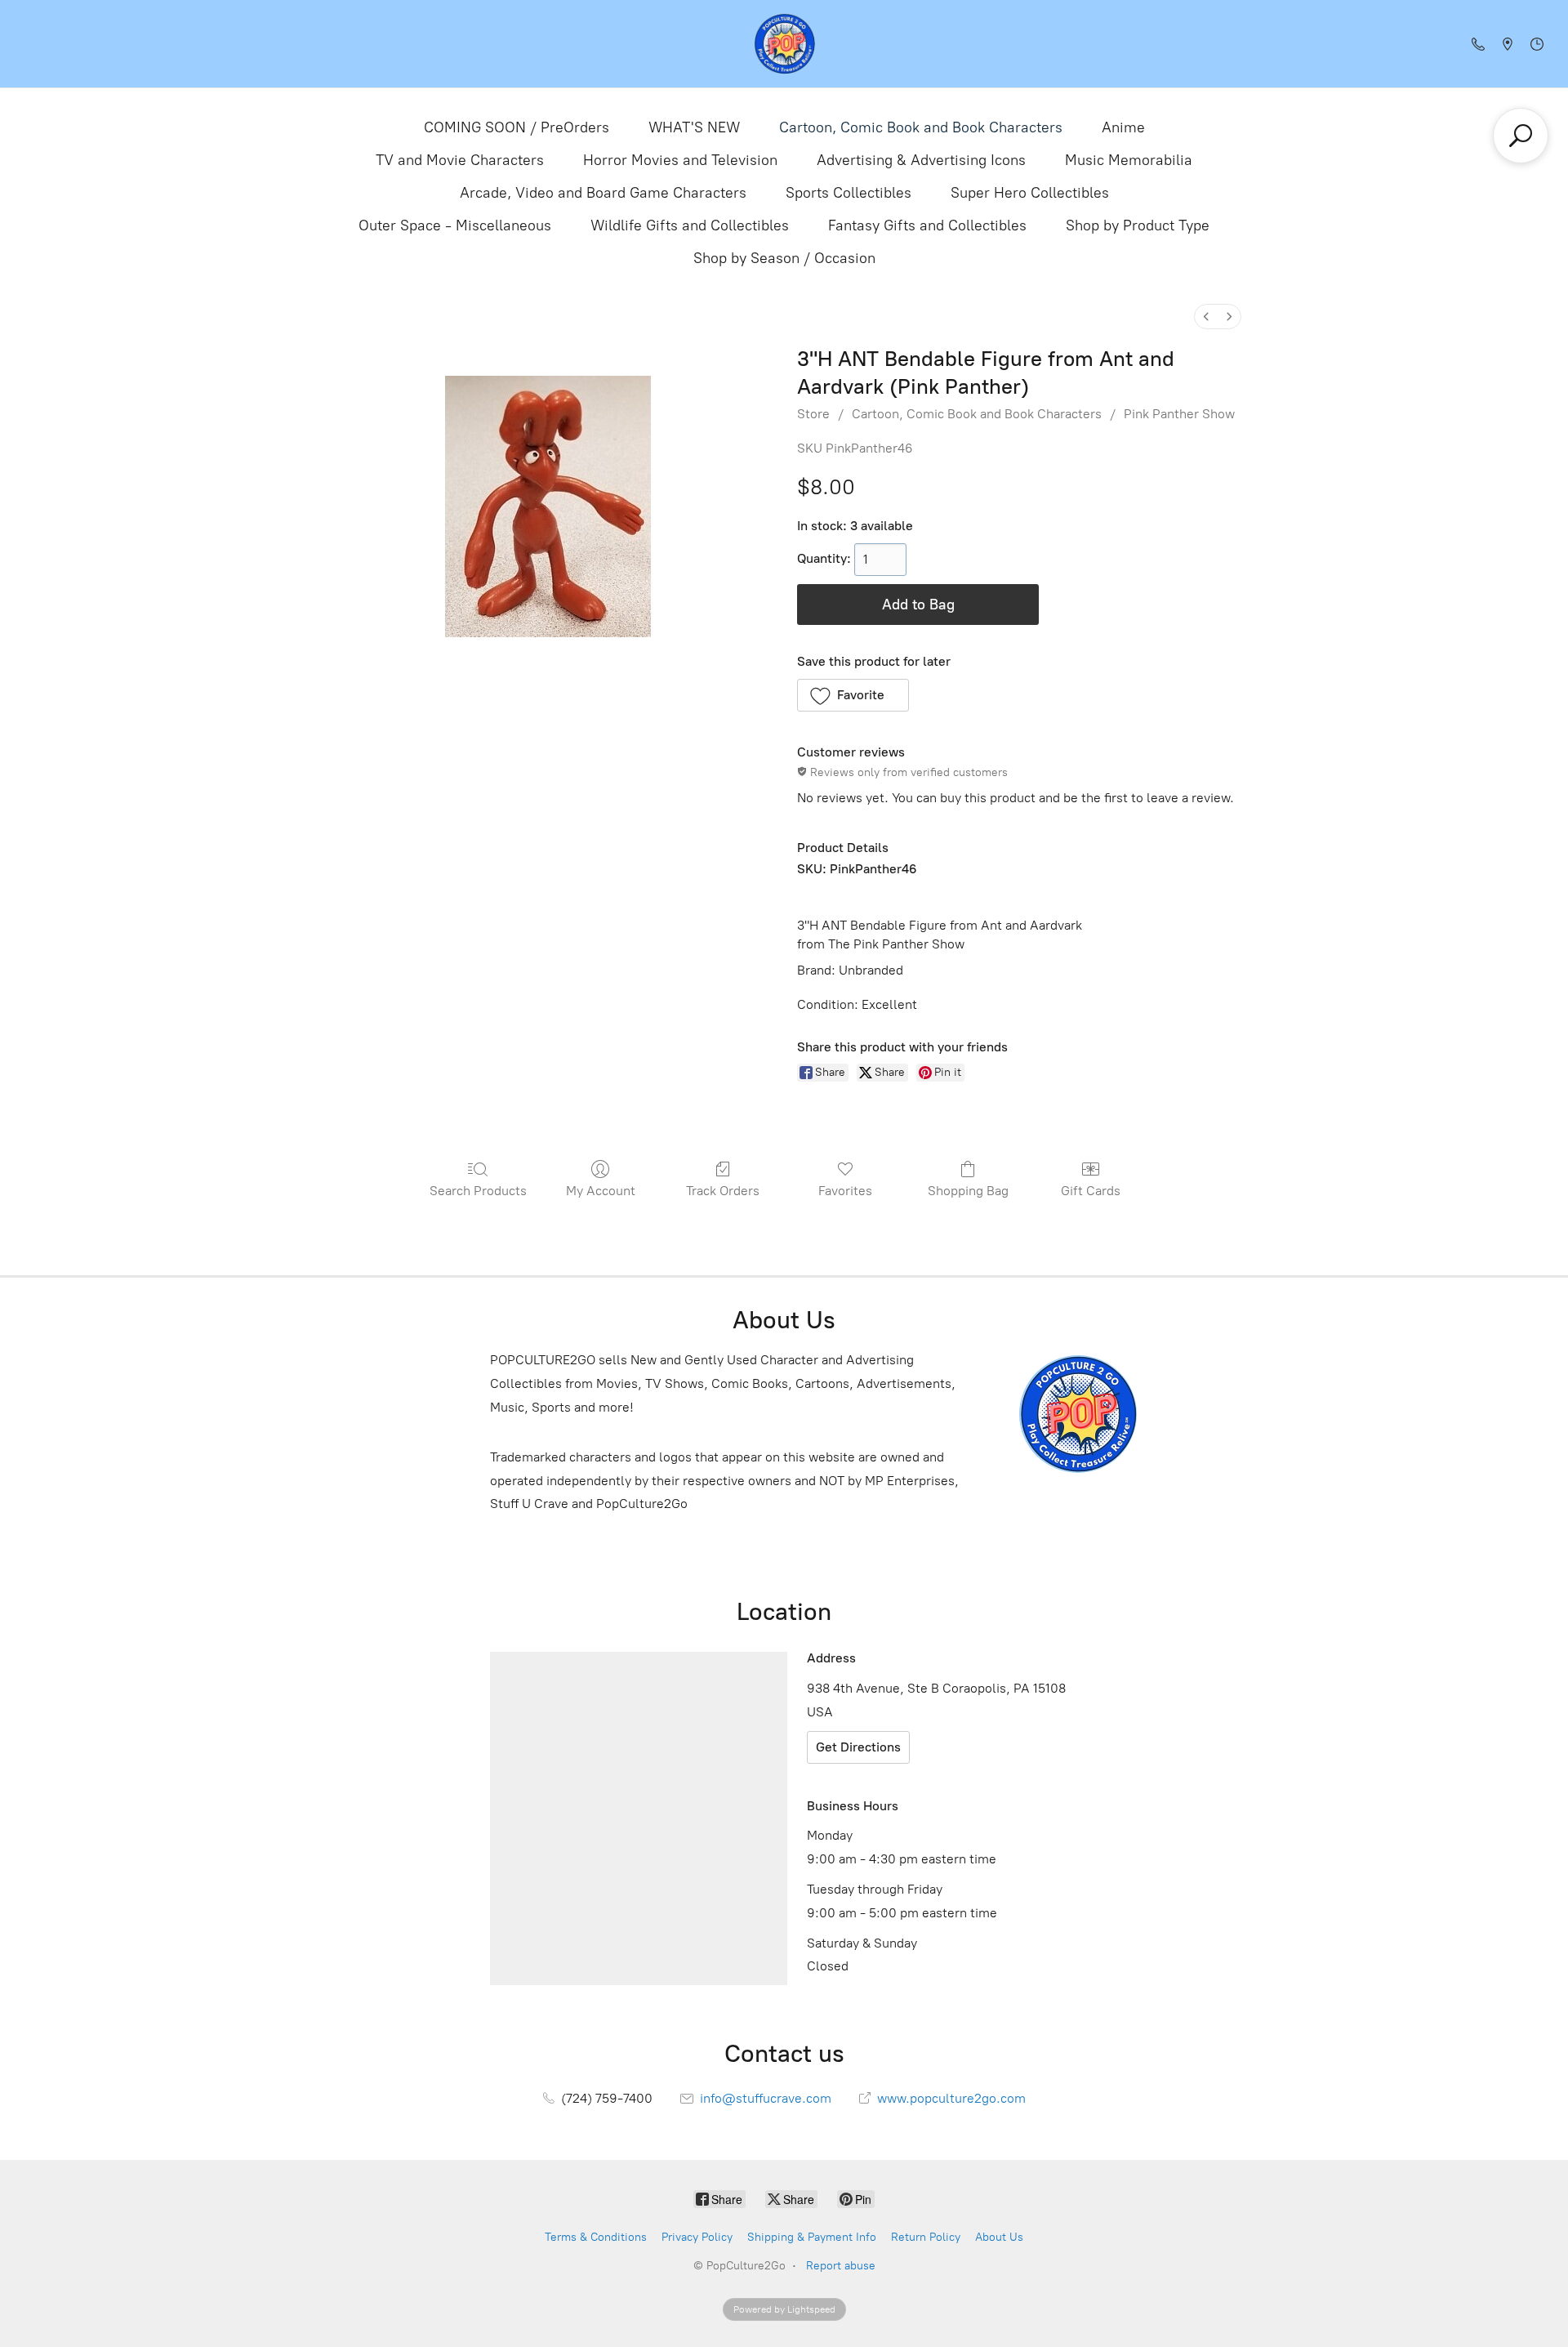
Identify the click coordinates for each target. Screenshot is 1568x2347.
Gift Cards (1091, 1191)
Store (813, 414)
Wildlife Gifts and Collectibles (690, 225)
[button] (853, 695)
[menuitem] (1206, 317)
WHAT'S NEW (694, 127)
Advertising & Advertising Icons (921, 160)
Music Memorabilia (1129, 160)
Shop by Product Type (1138, 225)
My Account (601, 1191)
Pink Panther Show (1179, 414)
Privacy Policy (697, 2237)
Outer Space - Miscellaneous (455, 225)
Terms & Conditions (596, 2237)
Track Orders (723, 1191)
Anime (1123, 127)
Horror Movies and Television (680, 160)
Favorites (845, 1191)
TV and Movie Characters (460, 160)
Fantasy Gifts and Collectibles (927, 225)
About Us (999, 2237)
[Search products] (1521, 136)
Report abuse (841, 2266)
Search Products (478, 1191)
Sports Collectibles (849, 193)
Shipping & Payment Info (812, 2237)
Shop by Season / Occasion (784, 258)
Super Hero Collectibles (1030, 193)
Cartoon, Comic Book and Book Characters (921, 127)
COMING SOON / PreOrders (517, 127)
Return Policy (926, 2237)
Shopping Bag (968, 1191)
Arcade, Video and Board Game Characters (603, 193)
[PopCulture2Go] (784, 44)
